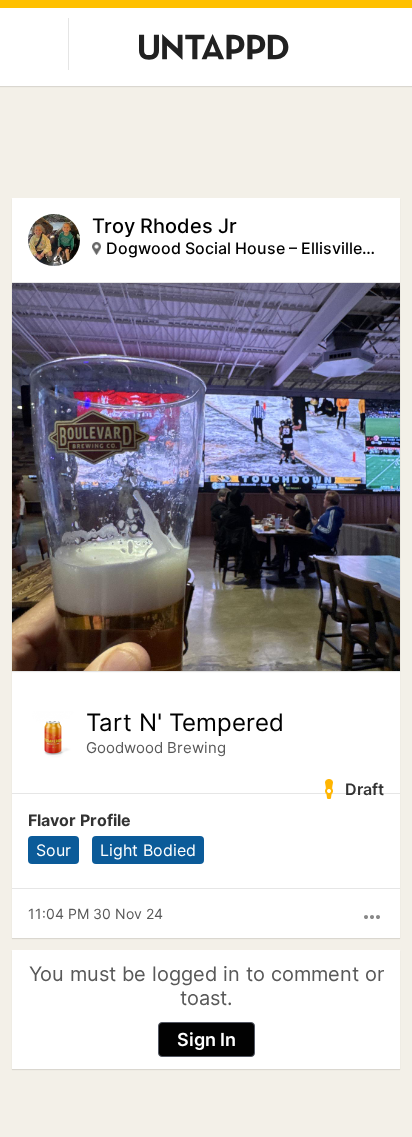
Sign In (206, 1039)
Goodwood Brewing (156, 747)
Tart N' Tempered (185, 723)
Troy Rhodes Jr (164, 226)
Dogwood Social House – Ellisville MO (241, 248)
